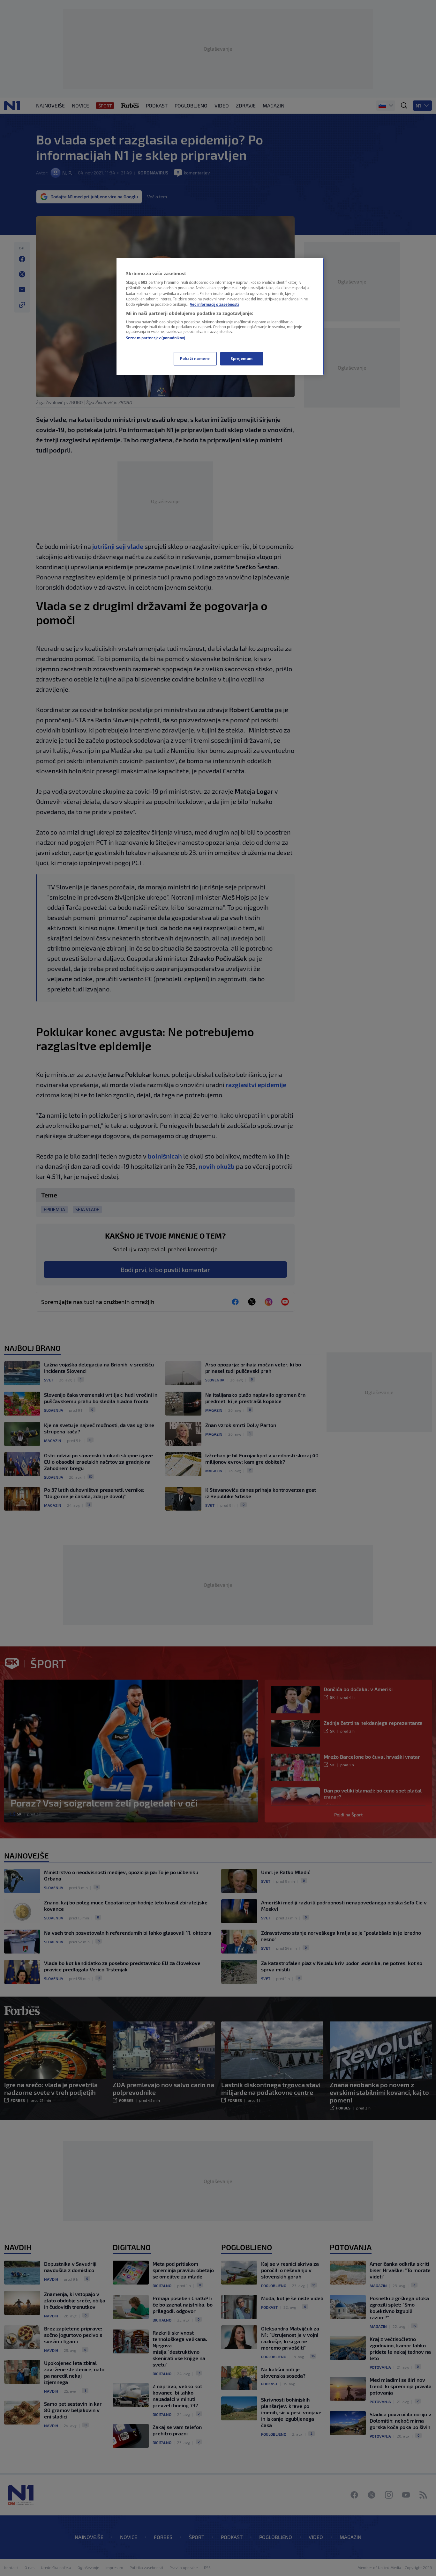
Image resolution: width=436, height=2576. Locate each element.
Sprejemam (242, 359)
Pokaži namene (195, 359)
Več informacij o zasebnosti (214, 304)
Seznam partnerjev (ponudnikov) (156, 338)
